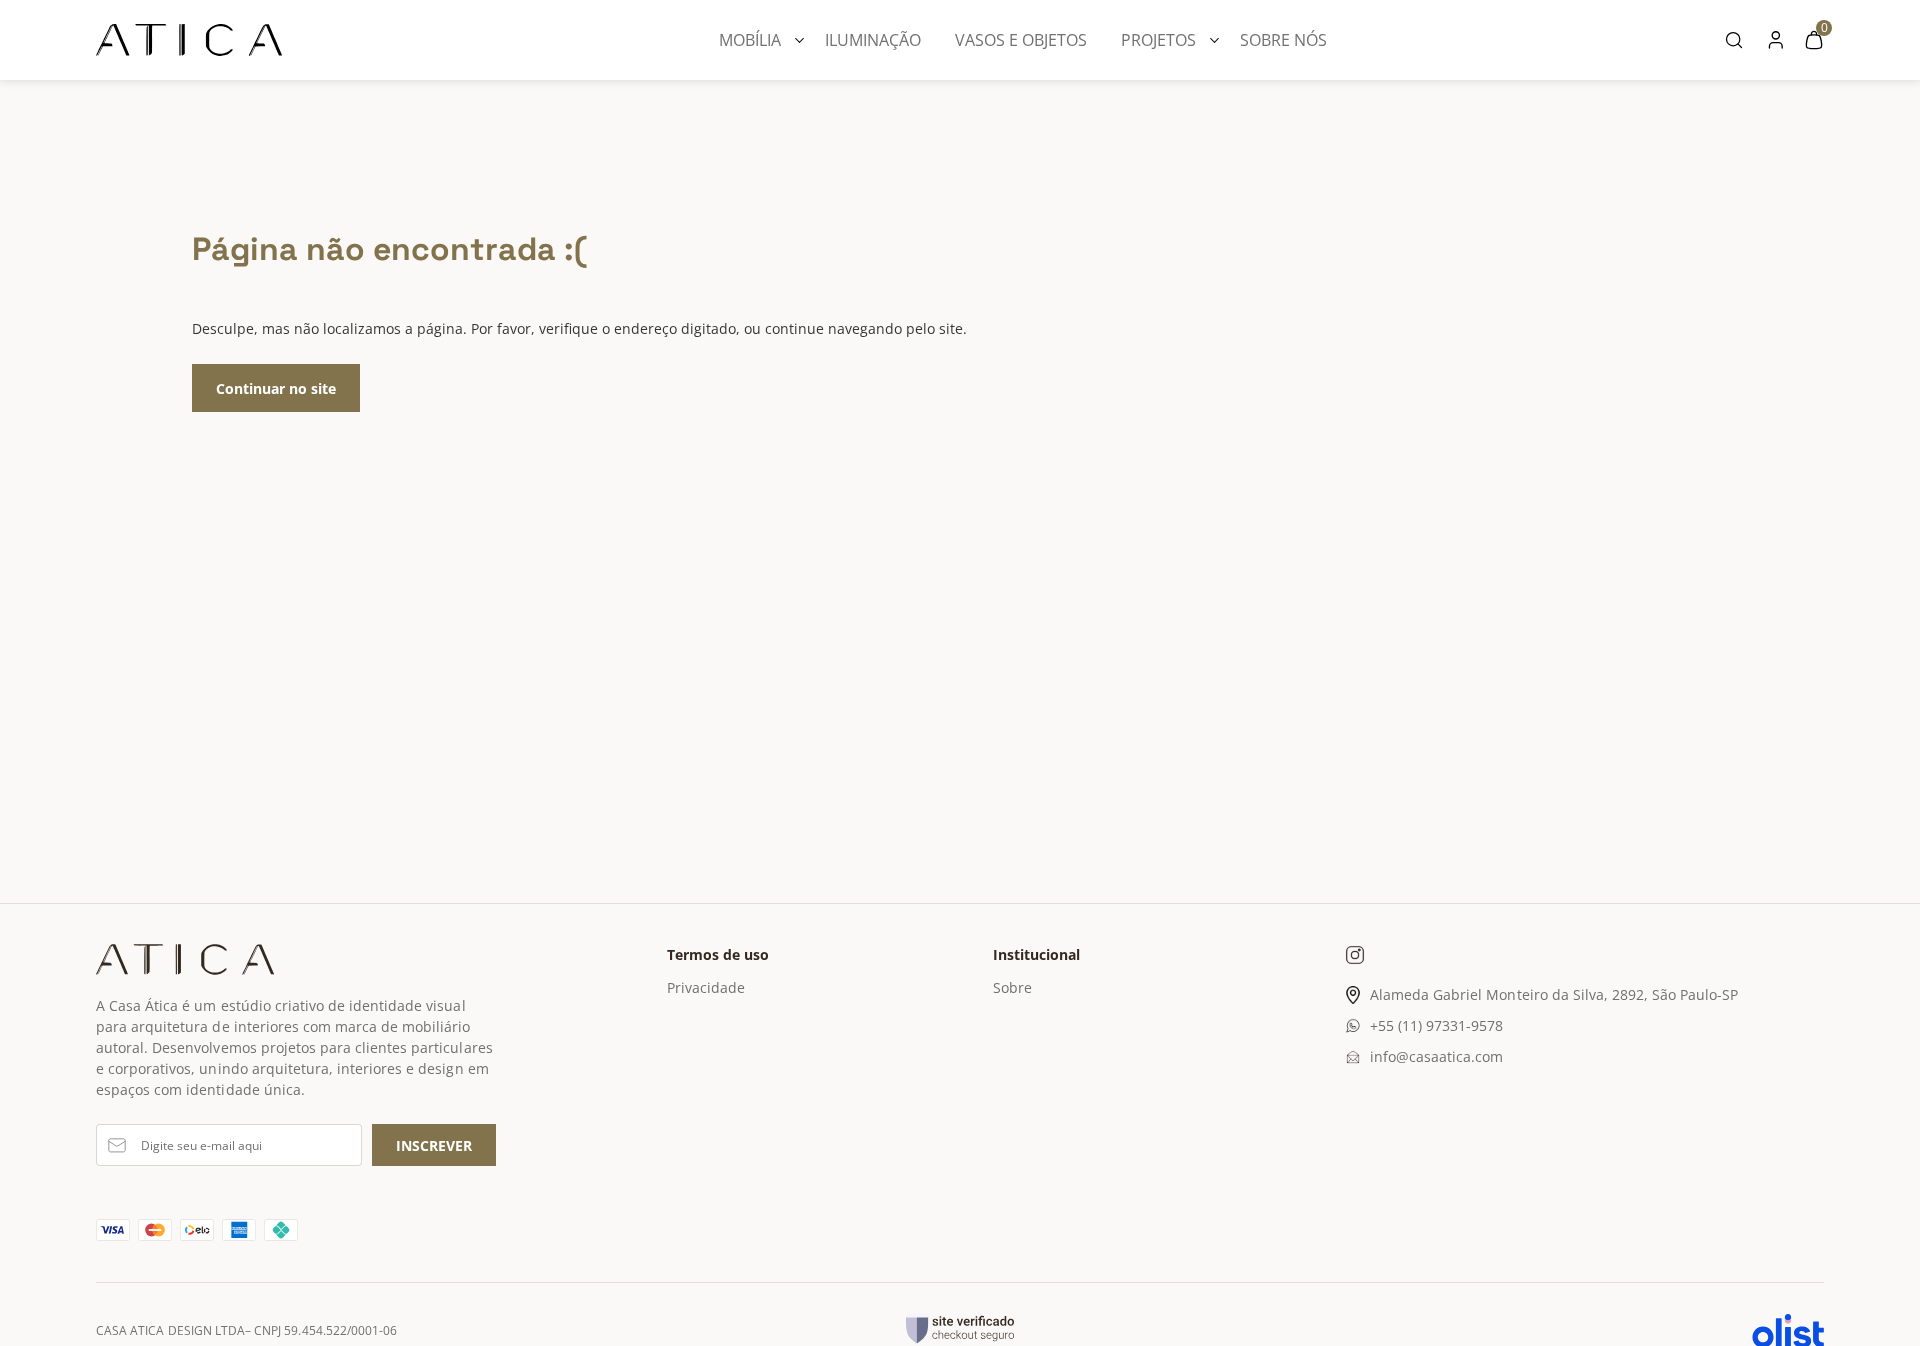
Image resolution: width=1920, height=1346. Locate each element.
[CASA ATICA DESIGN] (185, 959)
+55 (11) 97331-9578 (1437, 1025)
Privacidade (706, 987)
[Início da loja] (189, 40)
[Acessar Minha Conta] (1774, 44)
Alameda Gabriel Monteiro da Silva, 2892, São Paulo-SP (1554, 994)
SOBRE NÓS (1283, 40)
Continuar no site (276, 388)
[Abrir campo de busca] (1734, 40)
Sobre (1012, 987)
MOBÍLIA (750, 40)
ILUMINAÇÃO (873, 40)
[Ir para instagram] (1355, 955)
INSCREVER (434, 1145)
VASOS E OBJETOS (1021, 40)
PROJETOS (1158, 40)
